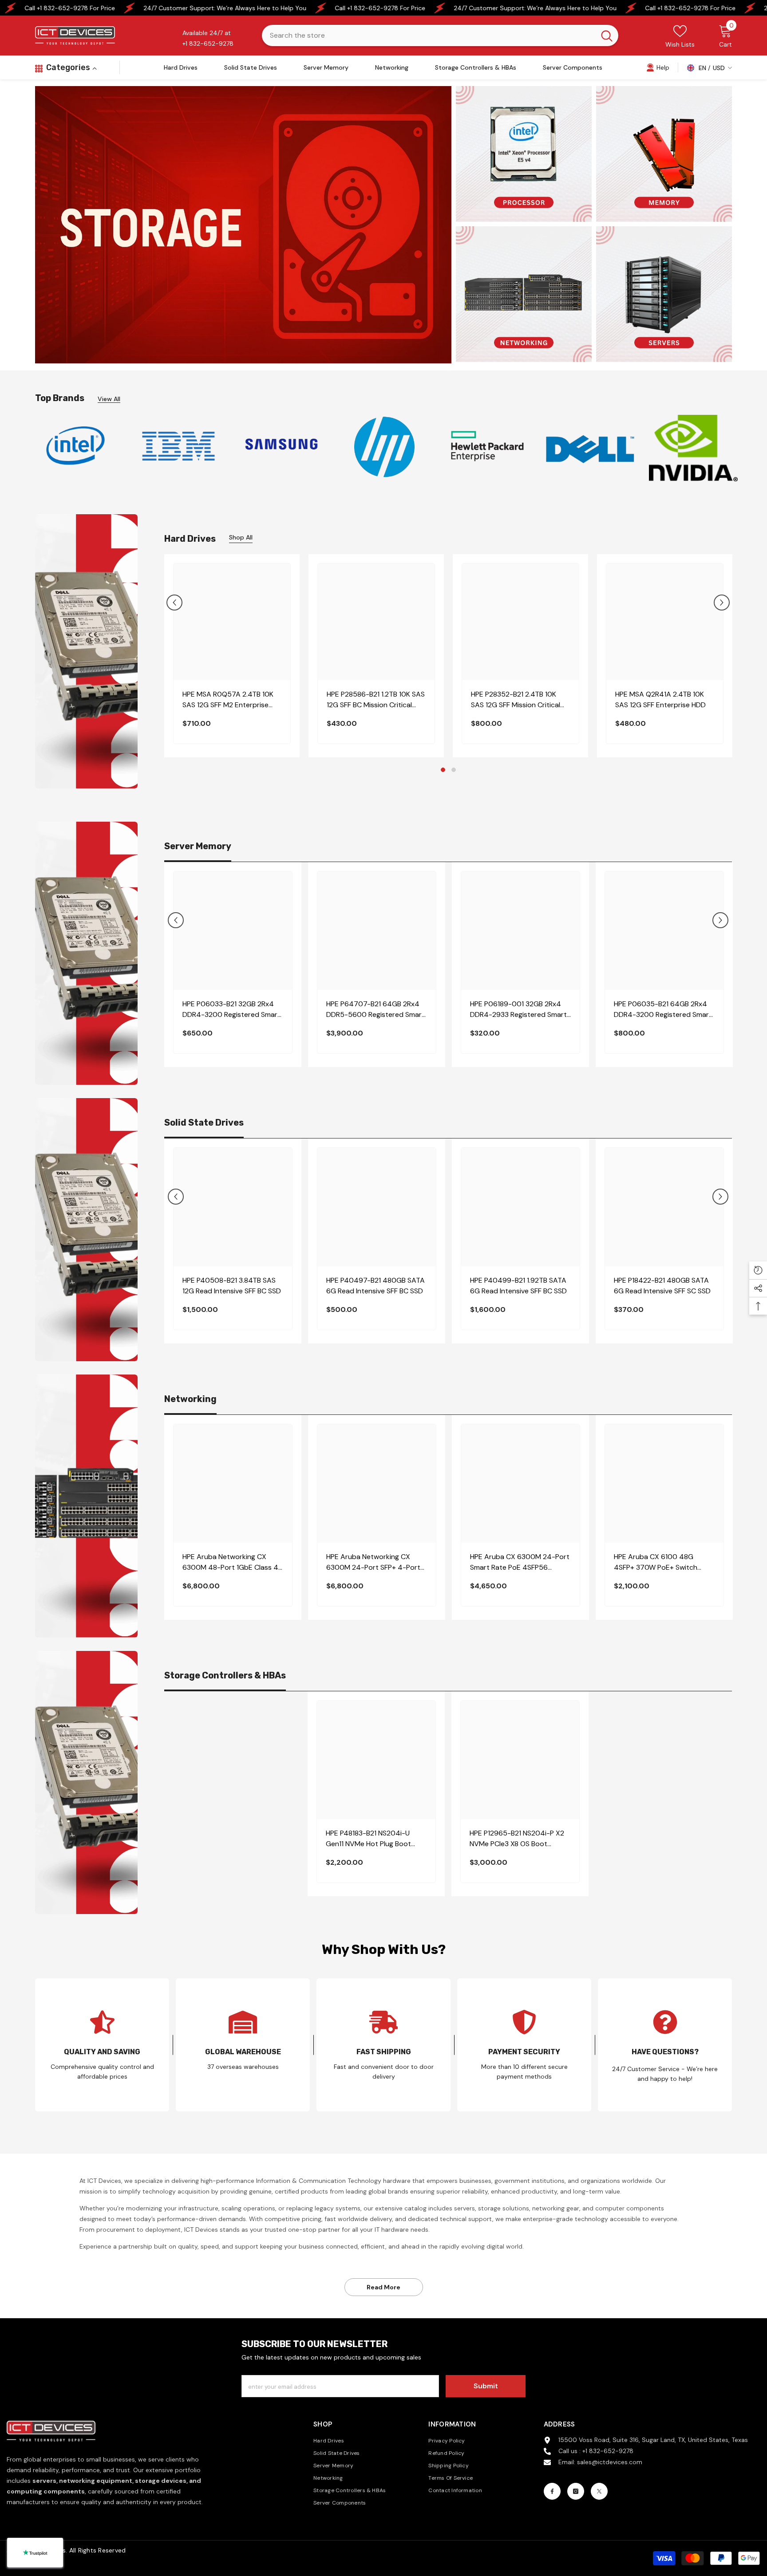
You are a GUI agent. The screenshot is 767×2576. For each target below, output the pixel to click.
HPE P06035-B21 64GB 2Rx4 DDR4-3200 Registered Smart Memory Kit (663, 1010)
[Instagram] (576, 2491)
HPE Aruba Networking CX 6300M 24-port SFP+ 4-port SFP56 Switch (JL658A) (373, 1562)
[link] (658, 67)
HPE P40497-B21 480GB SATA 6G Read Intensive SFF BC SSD (376, 1286)
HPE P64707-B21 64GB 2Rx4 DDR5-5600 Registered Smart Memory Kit (376, 1010)
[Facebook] (552, 2491)
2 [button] (454, 770)
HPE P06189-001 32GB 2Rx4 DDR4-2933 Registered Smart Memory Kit (518, 1010)
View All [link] (109, 399)
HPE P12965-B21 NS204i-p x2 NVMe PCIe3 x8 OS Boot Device (517, 1839)
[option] (75, 446)
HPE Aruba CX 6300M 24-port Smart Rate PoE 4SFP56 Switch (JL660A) (520, 1562)
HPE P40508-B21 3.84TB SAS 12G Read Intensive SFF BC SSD (232, 1286)
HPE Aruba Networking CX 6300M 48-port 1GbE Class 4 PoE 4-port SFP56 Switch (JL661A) (230, 1562)
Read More (383, 2287)
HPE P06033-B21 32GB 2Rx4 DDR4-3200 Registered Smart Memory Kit (231, 1010)
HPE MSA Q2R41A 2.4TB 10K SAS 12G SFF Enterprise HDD (660, 699)
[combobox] (429, 35)
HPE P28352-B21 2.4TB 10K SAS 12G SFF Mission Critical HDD (516, 700)
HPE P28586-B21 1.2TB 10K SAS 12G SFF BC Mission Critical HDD (376, 700)
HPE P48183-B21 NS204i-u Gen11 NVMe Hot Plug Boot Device (368, 1839)
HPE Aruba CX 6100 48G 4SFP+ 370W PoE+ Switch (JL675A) (656, 1562)
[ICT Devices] (281, 446)
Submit (486, 2386)
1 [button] (443, 770)
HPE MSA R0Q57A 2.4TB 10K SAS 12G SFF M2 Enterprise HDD (228, 700)
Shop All (241, 537)
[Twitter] (599, 2491)
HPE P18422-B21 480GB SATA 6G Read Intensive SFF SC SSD (662, 1286)
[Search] (440, 35)
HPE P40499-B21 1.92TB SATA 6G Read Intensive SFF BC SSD (518, 1286)
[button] (174, 603)
